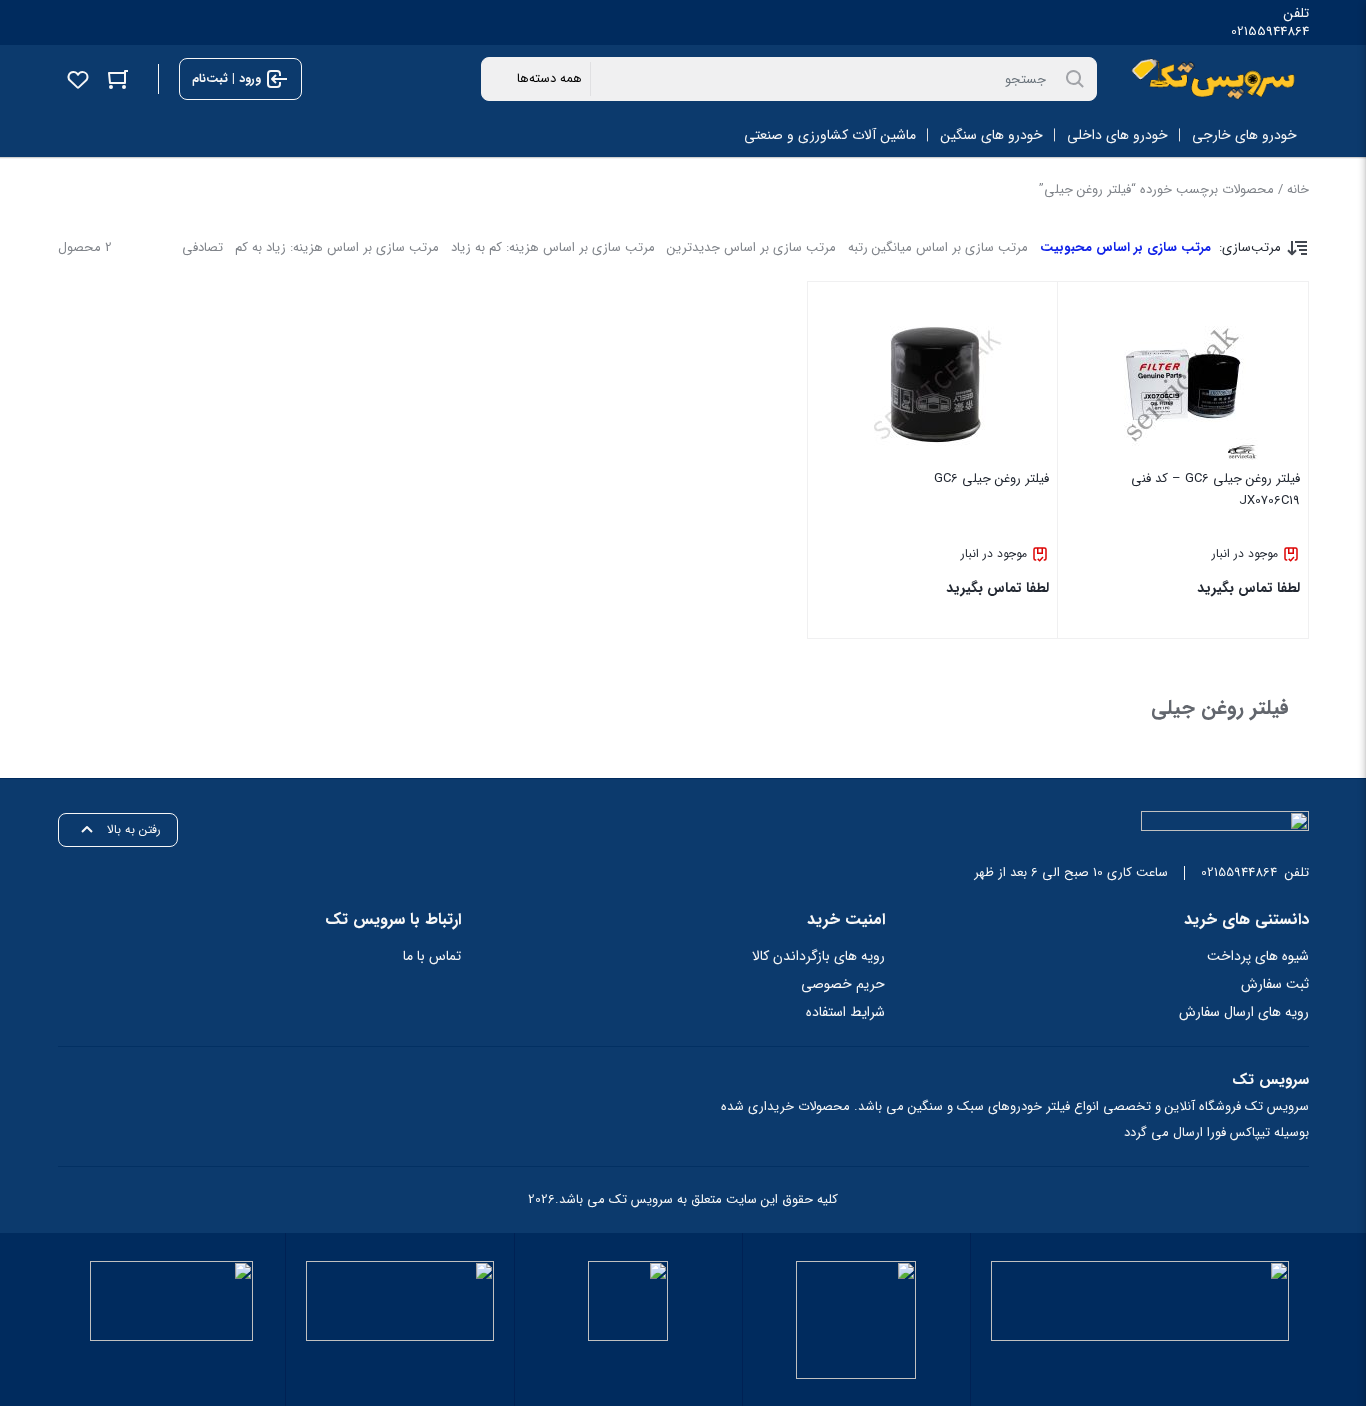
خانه (1298, 189)
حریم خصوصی (843, 984)
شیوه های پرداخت (1258, 956)
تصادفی (202, 247)
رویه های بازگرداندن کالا (818, 956)
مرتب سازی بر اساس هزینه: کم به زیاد (553, 247)
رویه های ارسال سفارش (1244, 1012)
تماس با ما (432, 956)
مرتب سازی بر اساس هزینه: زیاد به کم (337, 247)
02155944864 (1270, 32)
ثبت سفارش (1275, 984)
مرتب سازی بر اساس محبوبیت (1125, 247)
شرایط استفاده (845, 1012)
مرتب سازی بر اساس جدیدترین (751, 247)
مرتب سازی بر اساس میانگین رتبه (938, 247)
